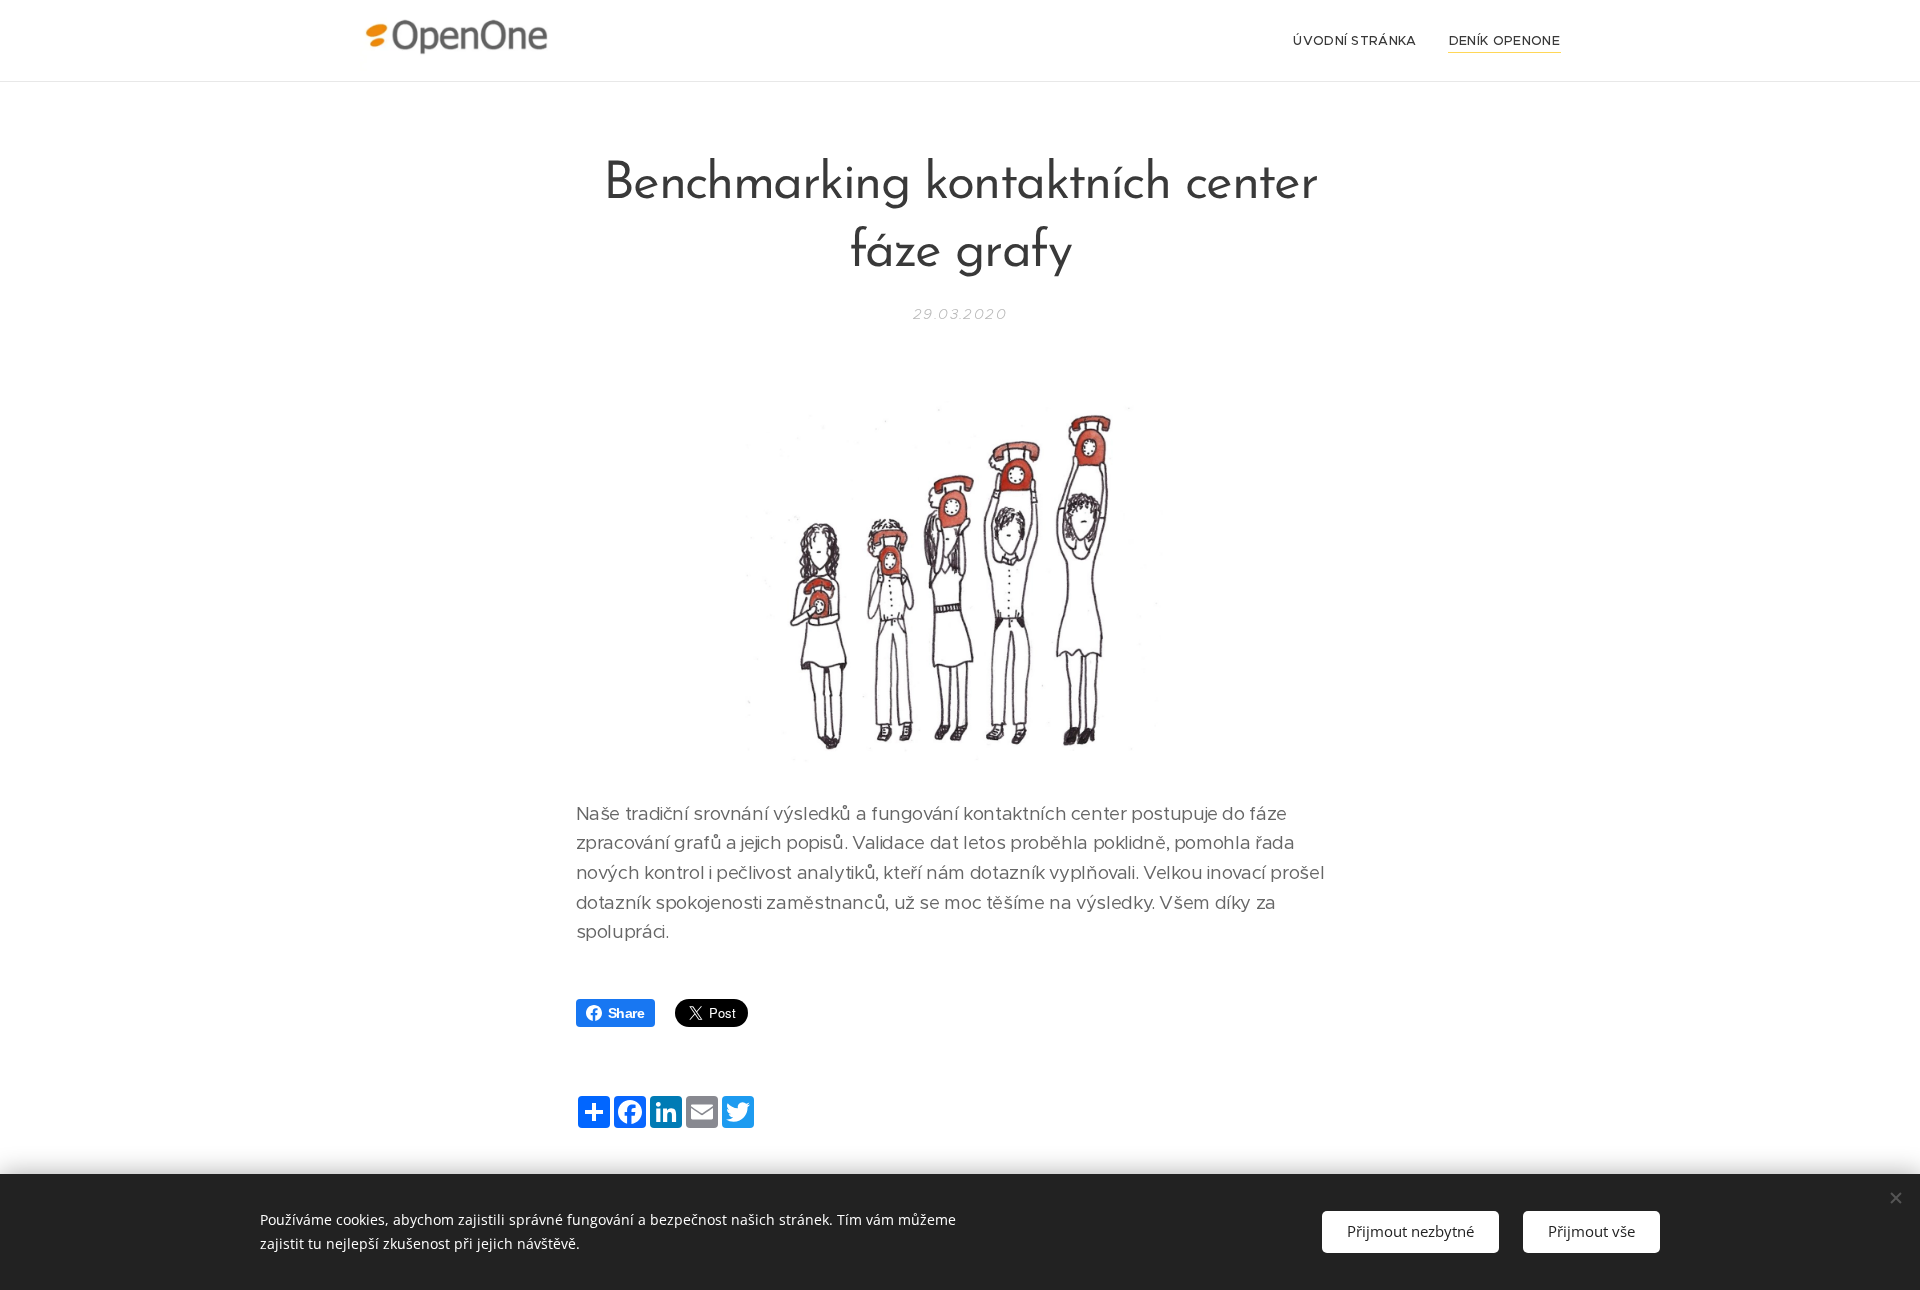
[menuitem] (1360, 41)
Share (626, 1013)
